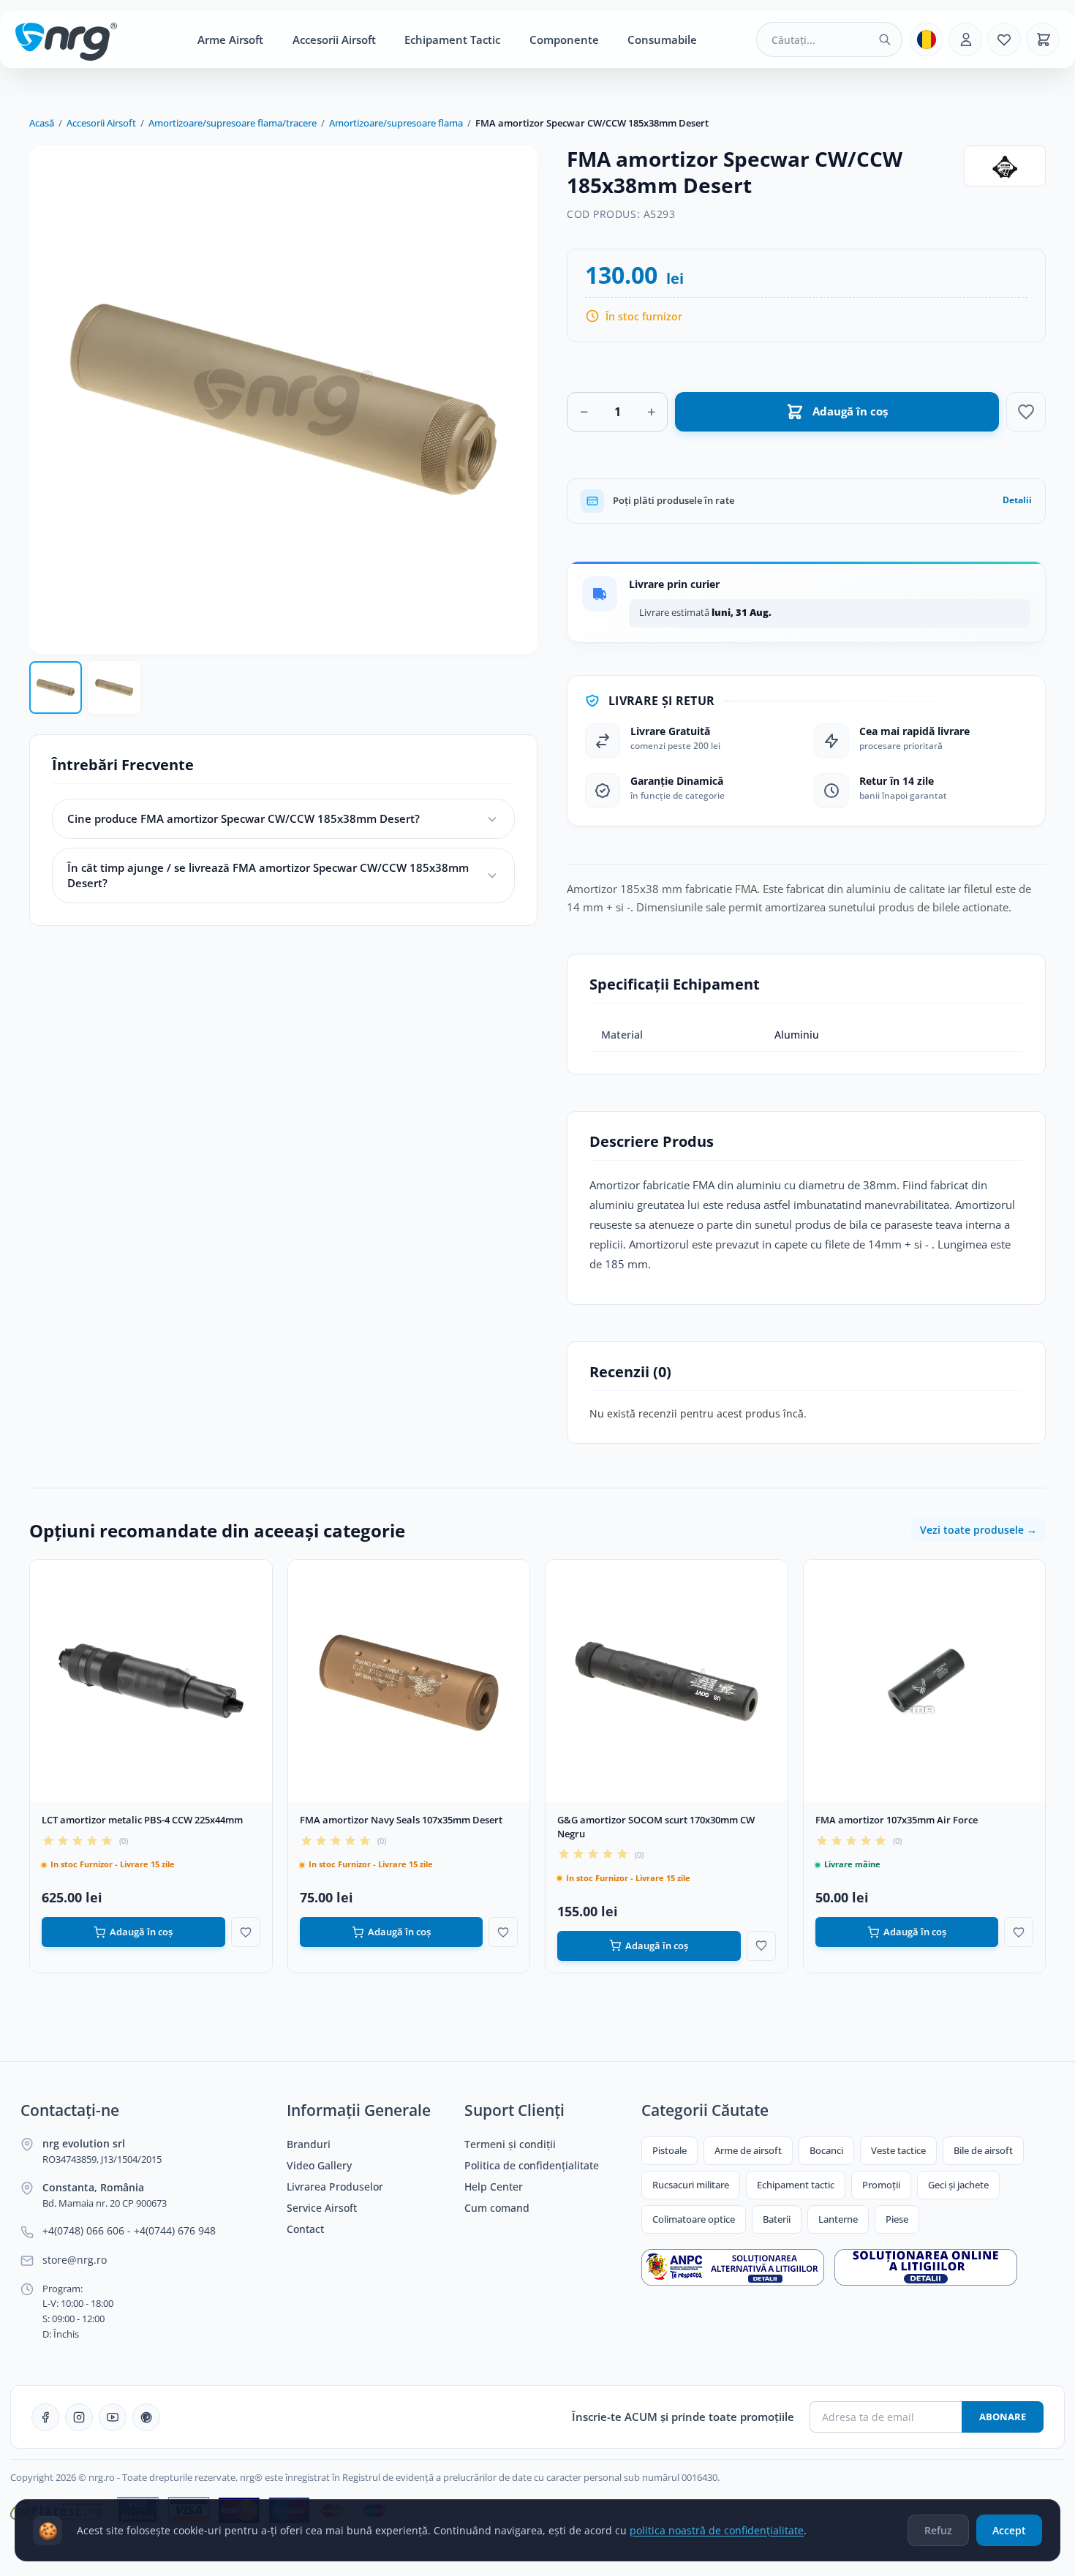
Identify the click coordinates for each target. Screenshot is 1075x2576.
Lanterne (838, 2219)
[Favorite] (1004, 39)
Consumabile (662, 39)
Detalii (1017, 500)
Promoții (881, 2185)
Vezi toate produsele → (978, 1530)
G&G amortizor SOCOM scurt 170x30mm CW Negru (656, 1827)
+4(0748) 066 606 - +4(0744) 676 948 (129, 2231)
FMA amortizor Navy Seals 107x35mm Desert (401, 1820)
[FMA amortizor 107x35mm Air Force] (925, 1681)
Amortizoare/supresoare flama (396, 123)
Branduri (309, 2144)
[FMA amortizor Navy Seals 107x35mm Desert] (409, 1681)
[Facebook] (45, 2417)
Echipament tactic (796, 2185)
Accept (1009, 2530)
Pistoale (669, 2150)
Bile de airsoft (983, 2150)
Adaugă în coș (141, 1932)
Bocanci (826, 2150)
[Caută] (885, 39)
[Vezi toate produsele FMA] (1005, 166)
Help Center (494, 2187)
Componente (564, 39)
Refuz (938, 2530)
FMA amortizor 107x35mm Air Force (897, 1820)
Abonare (1003, 2417)
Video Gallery (319, 2166)
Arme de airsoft (748, 2150)
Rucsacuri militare (691, 2185)
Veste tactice (898, 2150)
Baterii (777, 2219)
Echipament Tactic (452, 39)
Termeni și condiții (510, 2144)
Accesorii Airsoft (334, 39)
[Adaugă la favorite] (1026, 412)
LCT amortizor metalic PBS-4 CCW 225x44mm (142, 1820)
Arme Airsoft (230, 39)
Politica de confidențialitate (532, 2166)
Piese (897, 2219)
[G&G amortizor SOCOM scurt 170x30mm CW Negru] (667, 1681)
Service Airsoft (322, 2208)
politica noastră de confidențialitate (717, 2530)
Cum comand (497, 2208)
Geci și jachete (958, 2185)
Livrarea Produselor (335, 2187)
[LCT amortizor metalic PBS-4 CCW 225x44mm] (151, 1681)
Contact (305, 2229)
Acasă (42, 123)
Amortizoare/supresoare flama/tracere (233, 123)
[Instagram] (79, 2417)
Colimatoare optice (694, 2219)
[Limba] (927, 39)
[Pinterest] (146, 2417)
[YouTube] (113, 2417)
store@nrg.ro (75, 2260)
